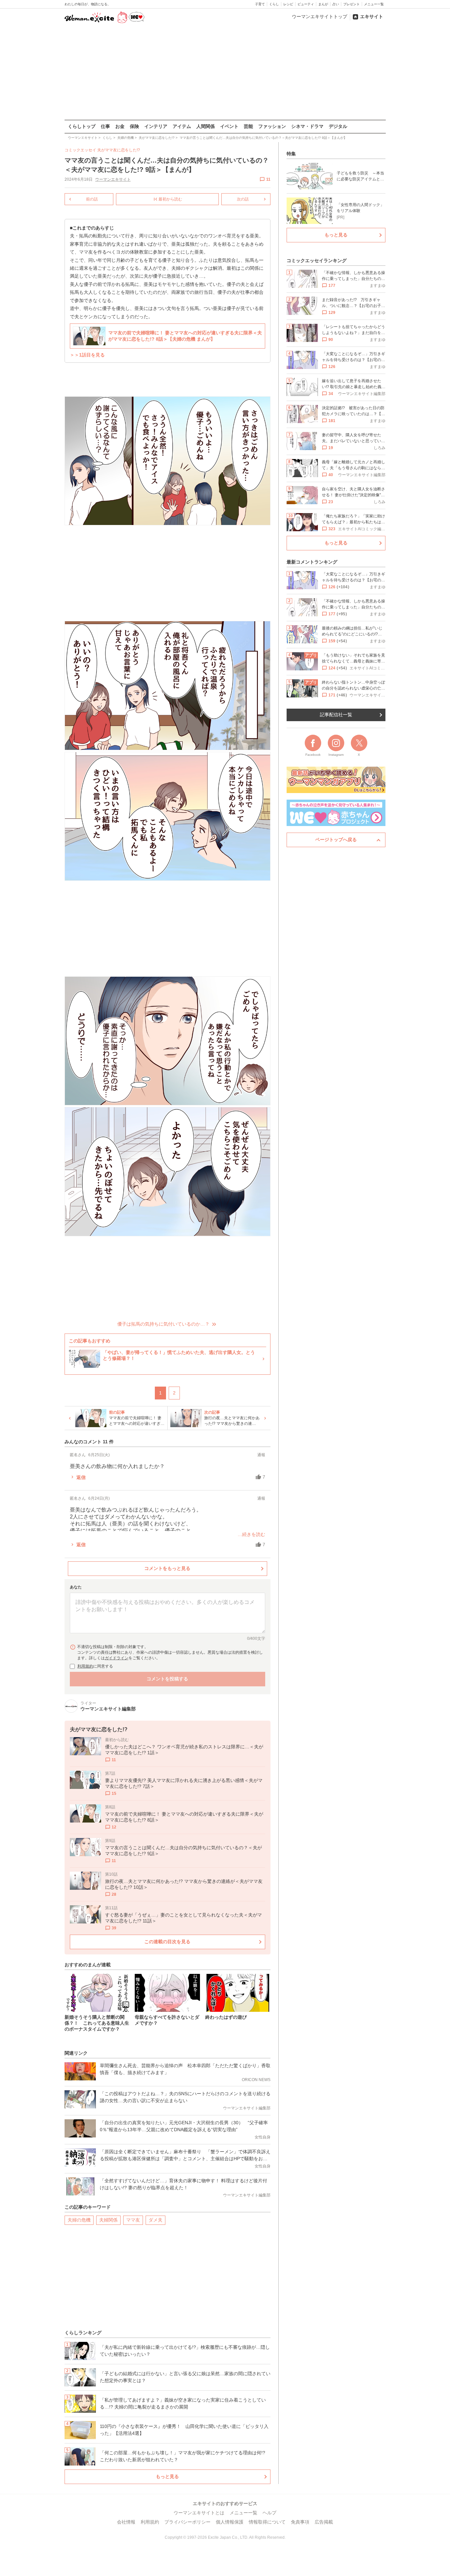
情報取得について (267, 2522)
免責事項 (300, 2522)
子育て (260, 4)
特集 (291, 154)
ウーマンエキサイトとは (199, 2513)
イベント (229, 126)
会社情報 (126, 2522)
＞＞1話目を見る (87, 355)
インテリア (156, 126)
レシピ (288, 4)
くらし (274, 4)
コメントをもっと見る (167, 1568)
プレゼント (352, 4)
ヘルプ (269, 2513)
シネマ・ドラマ (307, 126)
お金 (120, 126)
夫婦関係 (108, 2220)
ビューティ (306, 4)
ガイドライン (117, 1658)
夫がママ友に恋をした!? (119, 150)
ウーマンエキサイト (113, 179)
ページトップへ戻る (336, 840)
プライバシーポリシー (187, 2522)
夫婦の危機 (79, 2220)
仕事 (105, 126)
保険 (134, 126)
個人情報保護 (230, 2522)
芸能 (248, 126)
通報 (261, 1455)
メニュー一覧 (374, 4)
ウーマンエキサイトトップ (320, 16)
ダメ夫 (155, 2220)
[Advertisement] (225, 72)
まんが (323, 4)
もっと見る (167, 2476)
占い (336, 4)
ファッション (272, 126)
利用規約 (85, 1666)
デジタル (338, 126)
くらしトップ (82, 126)
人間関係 (206, 126)
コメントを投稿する (167, 1679)
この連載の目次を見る (167, 1942)
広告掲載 (324, 2522)
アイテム (182, 126)
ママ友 (133, 2220)
